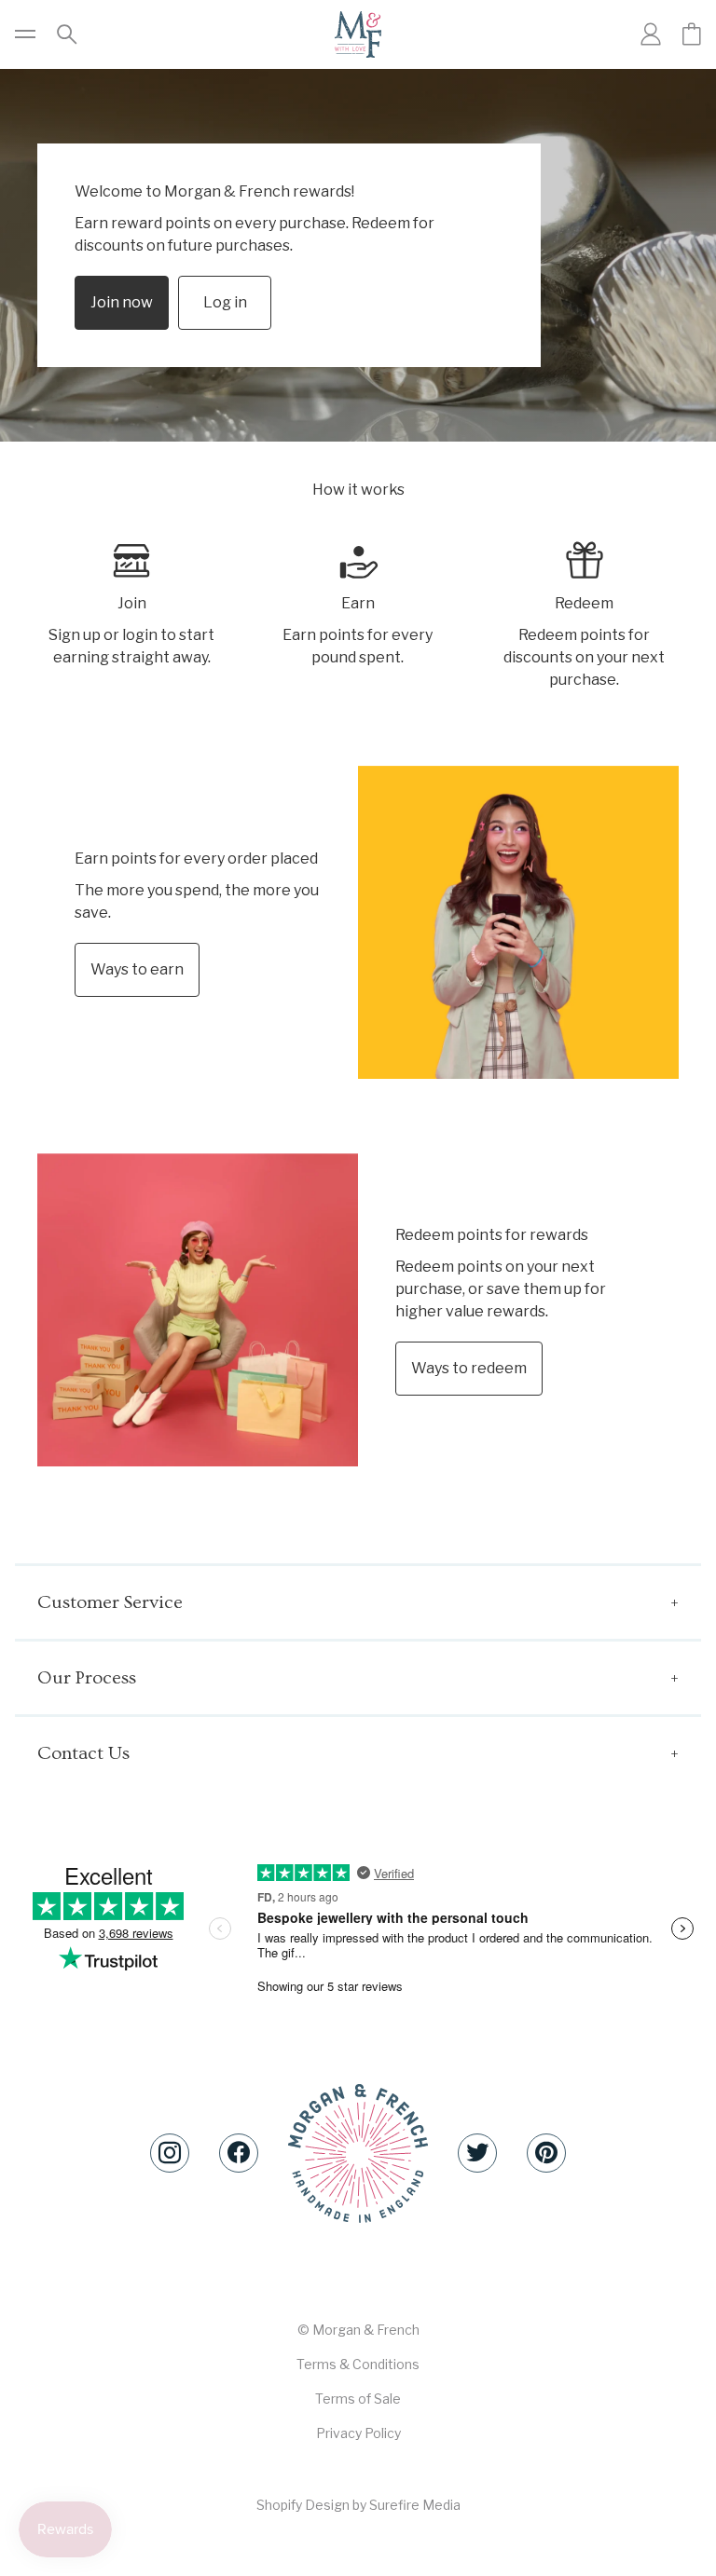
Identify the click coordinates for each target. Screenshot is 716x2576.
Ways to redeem (469, 1368)
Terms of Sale (358, 2399)
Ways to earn (137, 969)
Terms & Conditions (358, 2364)
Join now (122, 302)
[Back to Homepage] (358, 34)
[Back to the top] (358, 2153)
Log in (225, 302)
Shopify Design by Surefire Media (358, 2505)
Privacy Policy (358, 2433)
